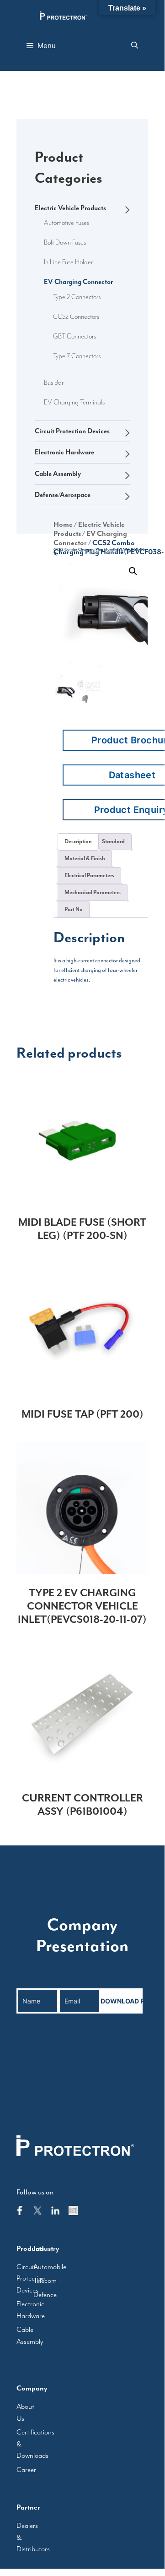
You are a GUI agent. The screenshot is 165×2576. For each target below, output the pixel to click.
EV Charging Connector (78, 282)
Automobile (50, 2267)
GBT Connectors (75, 336)
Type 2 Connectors (77, 297)
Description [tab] (78, 841)
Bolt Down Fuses (65, 243)
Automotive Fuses (67, 223)
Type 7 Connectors (77, 356)
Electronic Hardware (64, 452)
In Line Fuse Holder (68, 262)
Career (26, 2470)
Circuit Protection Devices (72, 431)
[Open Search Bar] (135, 46)
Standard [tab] (113, 841)
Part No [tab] (74, 909)
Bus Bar (54, 383)
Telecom (45, 2281)
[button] (133, 571)
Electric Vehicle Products (70, 208)
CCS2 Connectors (76, 317)
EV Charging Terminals (74, 402)
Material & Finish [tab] (85, 858)
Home (63, 524)
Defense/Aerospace (63, 495)
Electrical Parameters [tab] (89, 875)
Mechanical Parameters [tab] (93, 892)
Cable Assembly (58, 474)
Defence (45, 2295)
